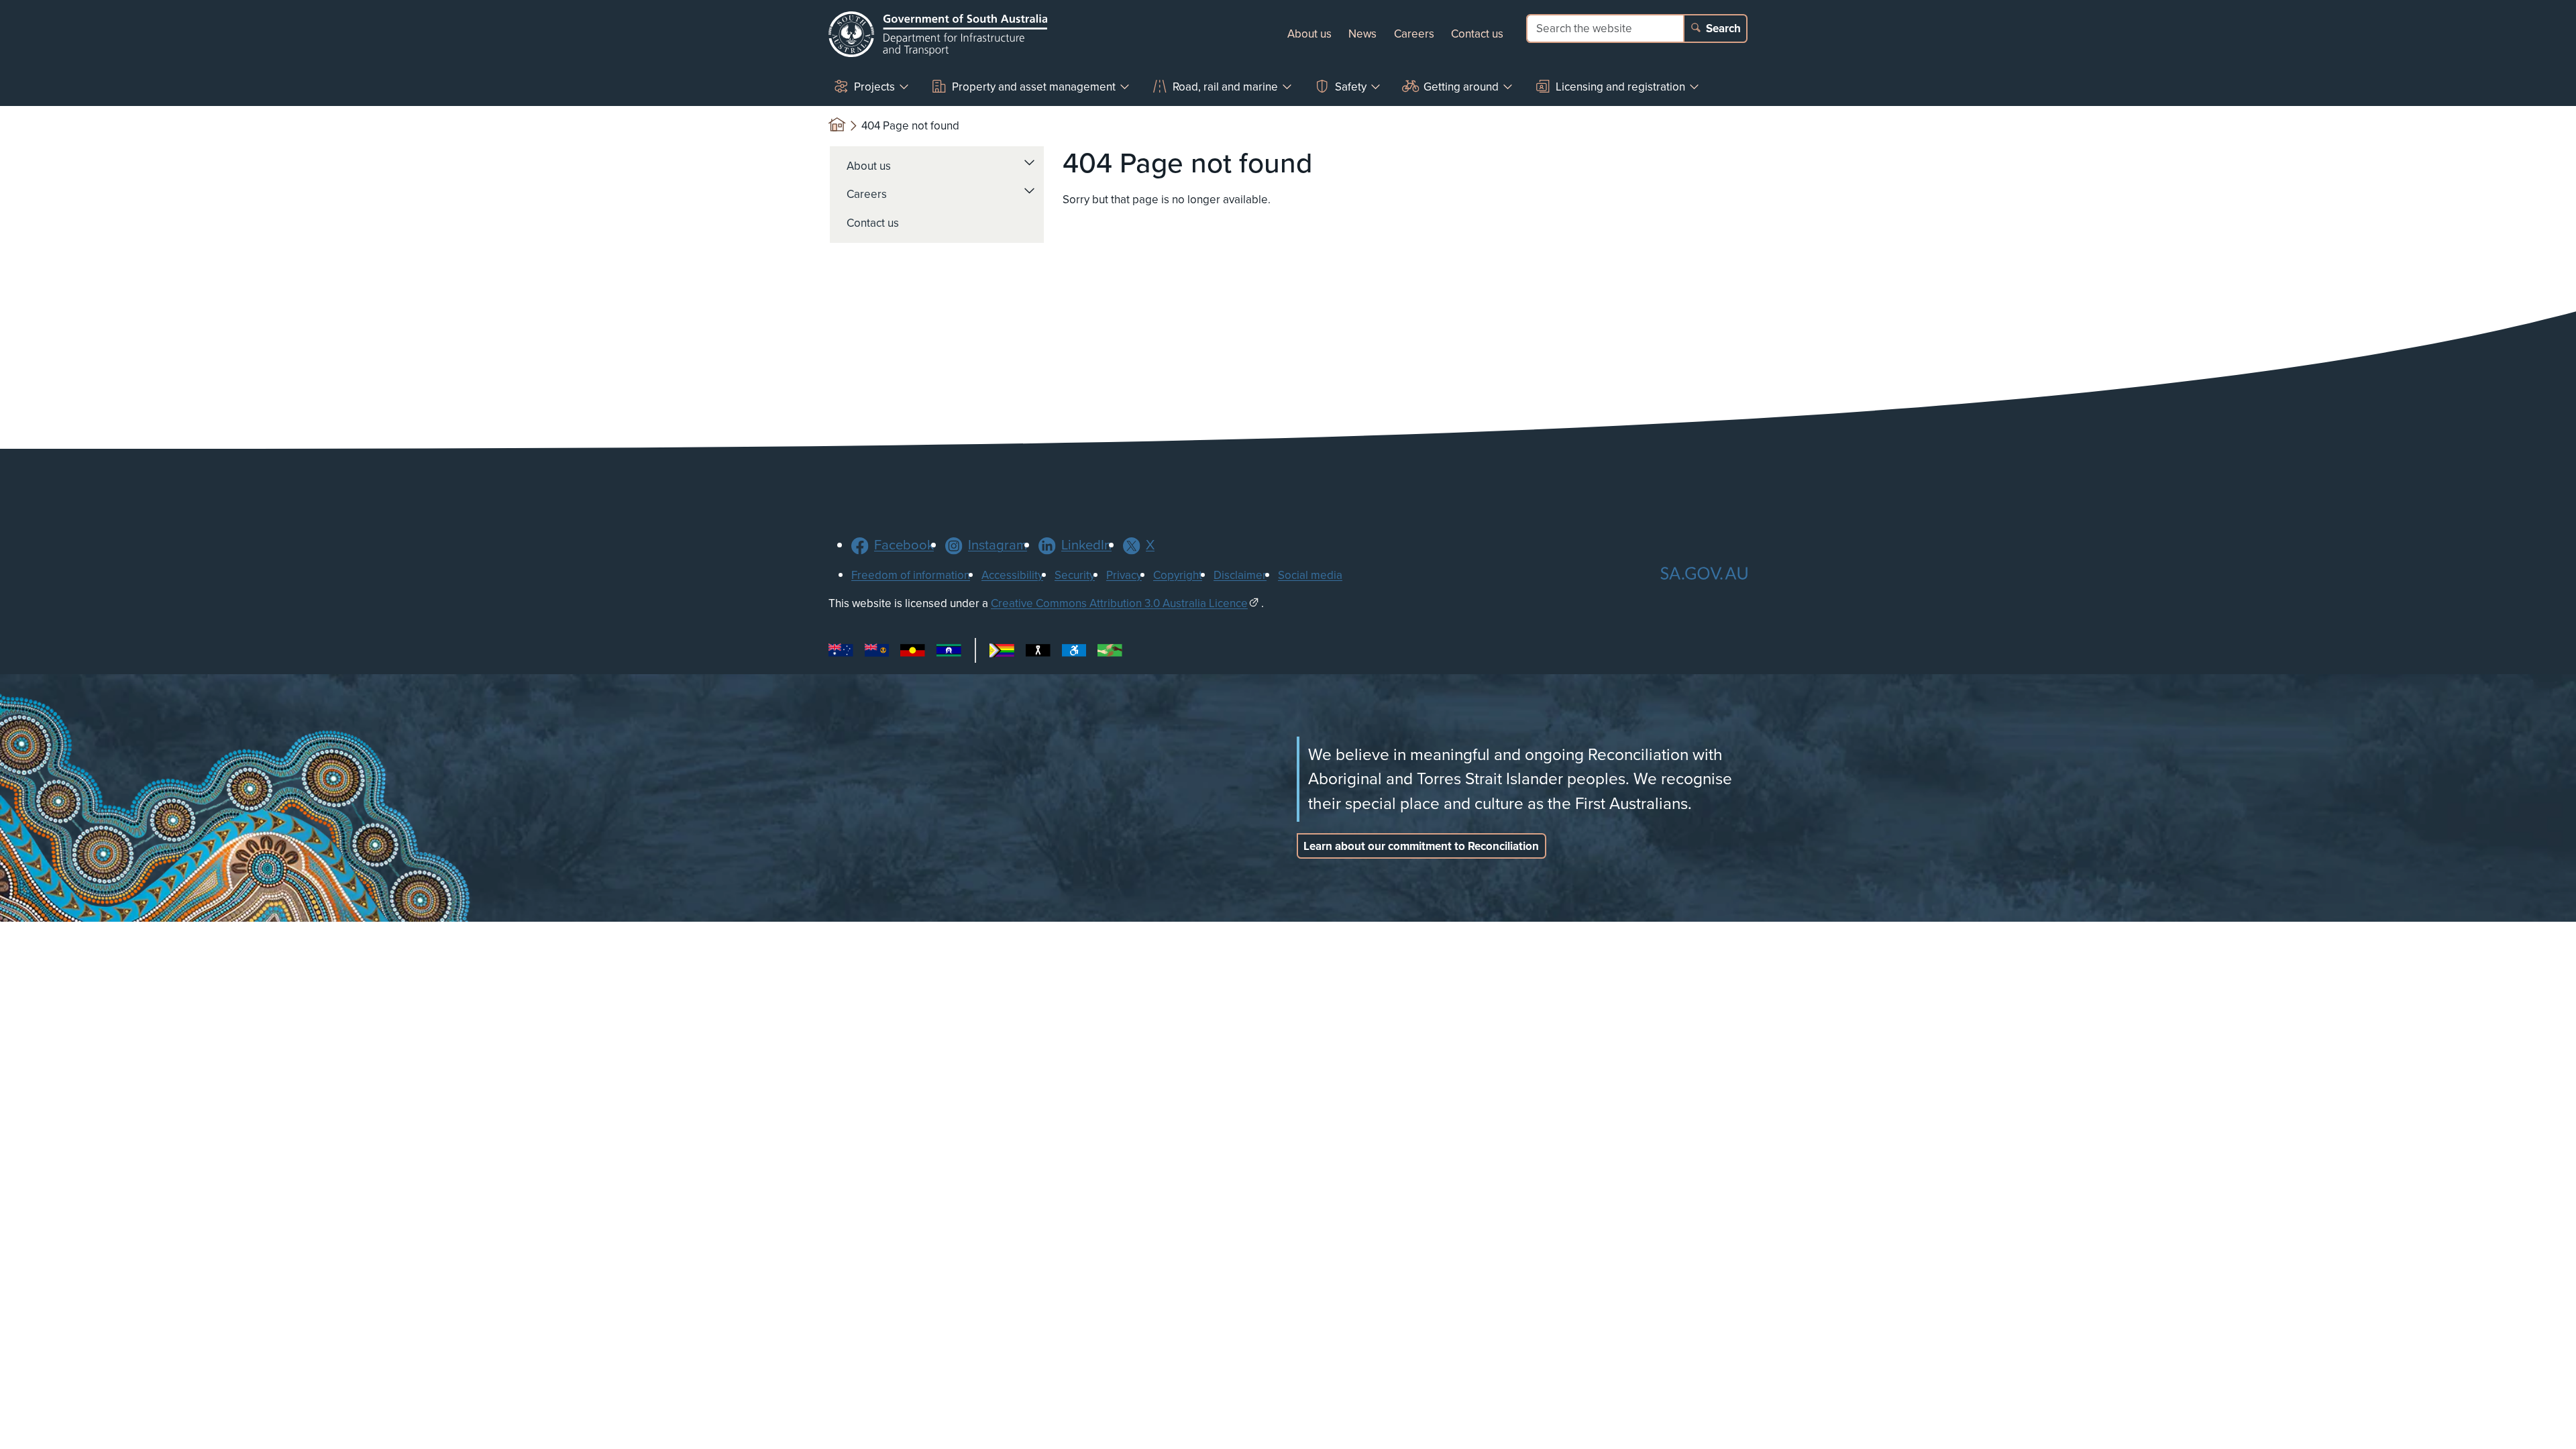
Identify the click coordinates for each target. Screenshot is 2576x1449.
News (1362, 34)
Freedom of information (911, 575)
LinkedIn (1086, 545)
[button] (1030, 162)
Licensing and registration (1620, 87)
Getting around (1461, 87)
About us (1309, 34)
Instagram (998, 545)
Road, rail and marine (1225, 87)
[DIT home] (938, 34)
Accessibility (1012, 575)
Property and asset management (1034, 87)
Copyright (1178, 575)
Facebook (904, 545)
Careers (1414, 34)
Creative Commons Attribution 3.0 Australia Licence (1119, 603)
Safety (1351, 87)
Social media (1310, 575)
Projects (874, 87)
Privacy (1124, 575)
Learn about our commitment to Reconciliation (1421, 846)
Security (1075, 575)
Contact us (1477, 34)
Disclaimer (1240, 575)
